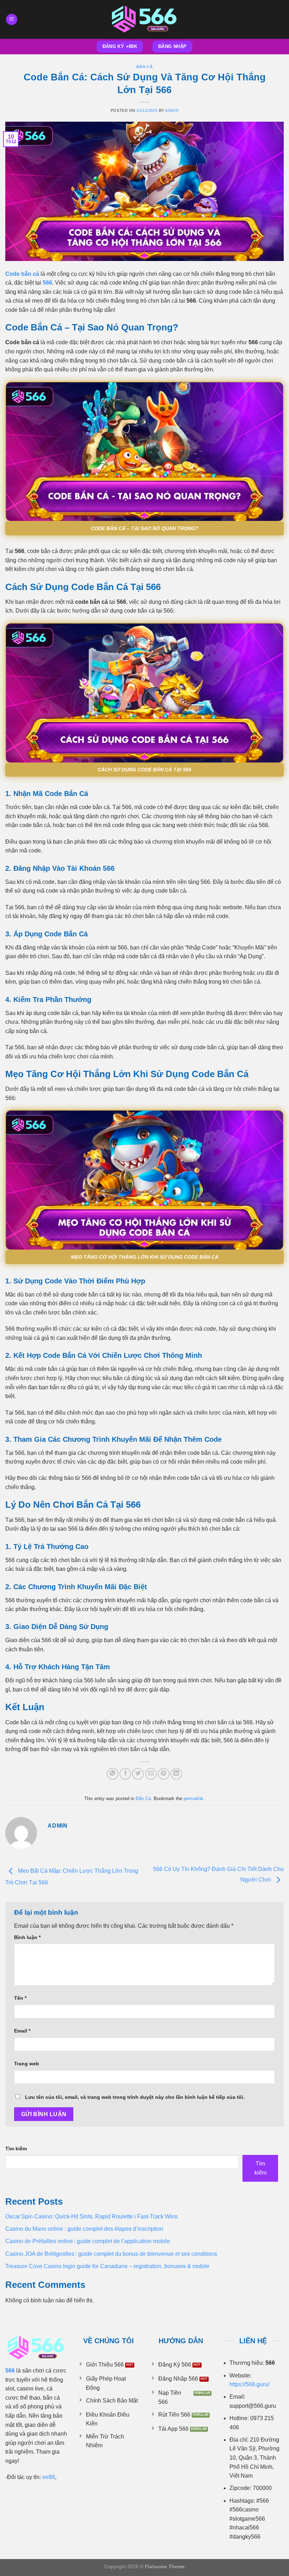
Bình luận (27, 1937)
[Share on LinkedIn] (176, 1774)
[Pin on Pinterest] (164, 1774)
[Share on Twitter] (138, 1774)
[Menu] (12, 20)
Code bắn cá (22, 274)
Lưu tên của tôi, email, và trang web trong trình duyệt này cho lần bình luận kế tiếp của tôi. (135, 2097)
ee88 (49, 2477)
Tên (20, 1998)
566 (47, 283)
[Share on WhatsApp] (113, 1774)
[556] (144, 19)
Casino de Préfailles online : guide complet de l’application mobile (88, 2241)
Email (22, 2031)
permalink (193, 1799)
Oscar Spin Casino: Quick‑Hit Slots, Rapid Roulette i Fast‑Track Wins (91, 2216)
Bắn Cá (144, 67)
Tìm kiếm (16, 2149)
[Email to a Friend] (151, 1774)
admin (172, 110)
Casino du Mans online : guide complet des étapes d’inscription (84, 2229)
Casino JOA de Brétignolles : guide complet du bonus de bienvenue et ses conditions (111, 2254)
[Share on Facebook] (125, 1774)
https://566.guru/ (249, 2384)
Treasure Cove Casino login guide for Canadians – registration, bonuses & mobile (107, 2266)
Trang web (27, 2064)
